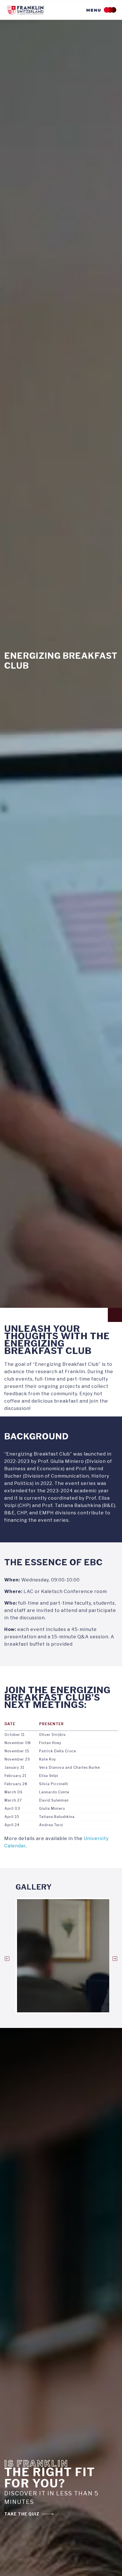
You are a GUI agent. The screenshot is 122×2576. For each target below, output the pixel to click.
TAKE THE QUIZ (22, 2514)
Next (115, 1959)
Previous (7, 1959)
